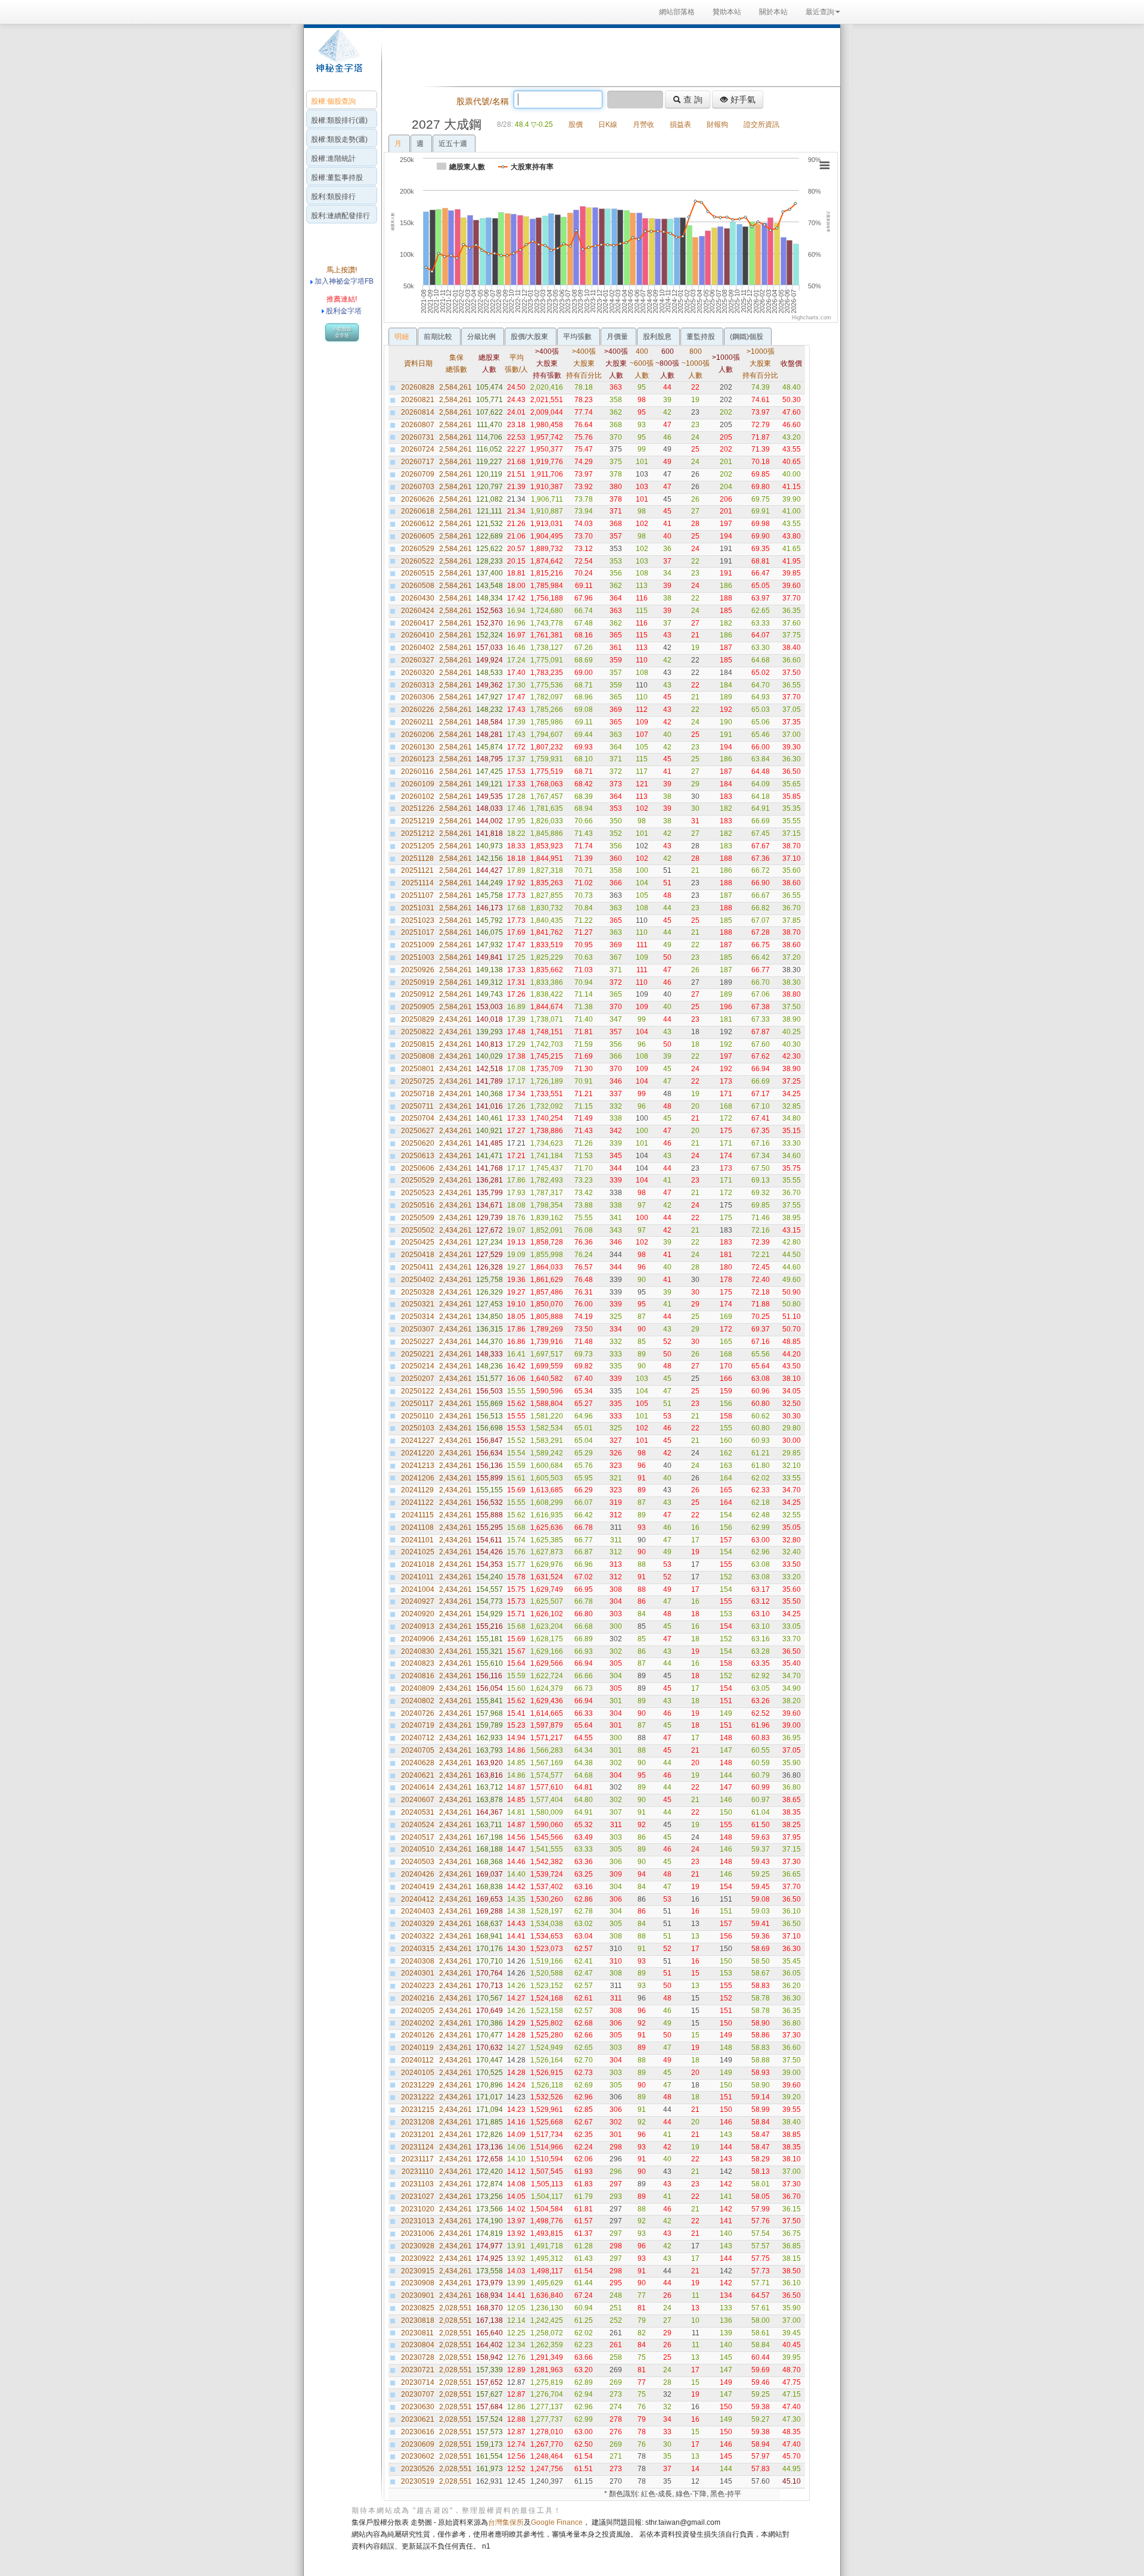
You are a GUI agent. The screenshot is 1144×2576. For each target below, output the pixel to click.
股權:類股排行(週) (339, 120)
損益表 (680, 125)
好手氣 (742, 99)
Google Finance (557, 2522)
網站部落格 (677, 12)
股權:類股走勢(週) (339, 139)
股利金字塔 (344, 311)
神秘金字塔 (338, 57)
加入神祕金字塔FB (343, 281)
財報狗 (717, 125)
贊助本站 (727, 12)
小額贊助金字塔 (342, 332)
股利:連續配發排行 (341, 216)
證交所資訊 (761, 125)
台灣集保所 (506, 2522)
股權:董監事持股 (337, 178)
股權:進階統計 (333, 158)
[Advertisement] (608, 56)
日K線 (608, 125)
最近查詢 (820, 12)
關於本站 (773, 12)
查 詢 (692, 99)
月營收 (643, 125)
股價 (576, 125)
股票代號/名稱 (483, 101)
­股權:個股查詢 (333, 101)
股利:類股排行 (333, 197)
